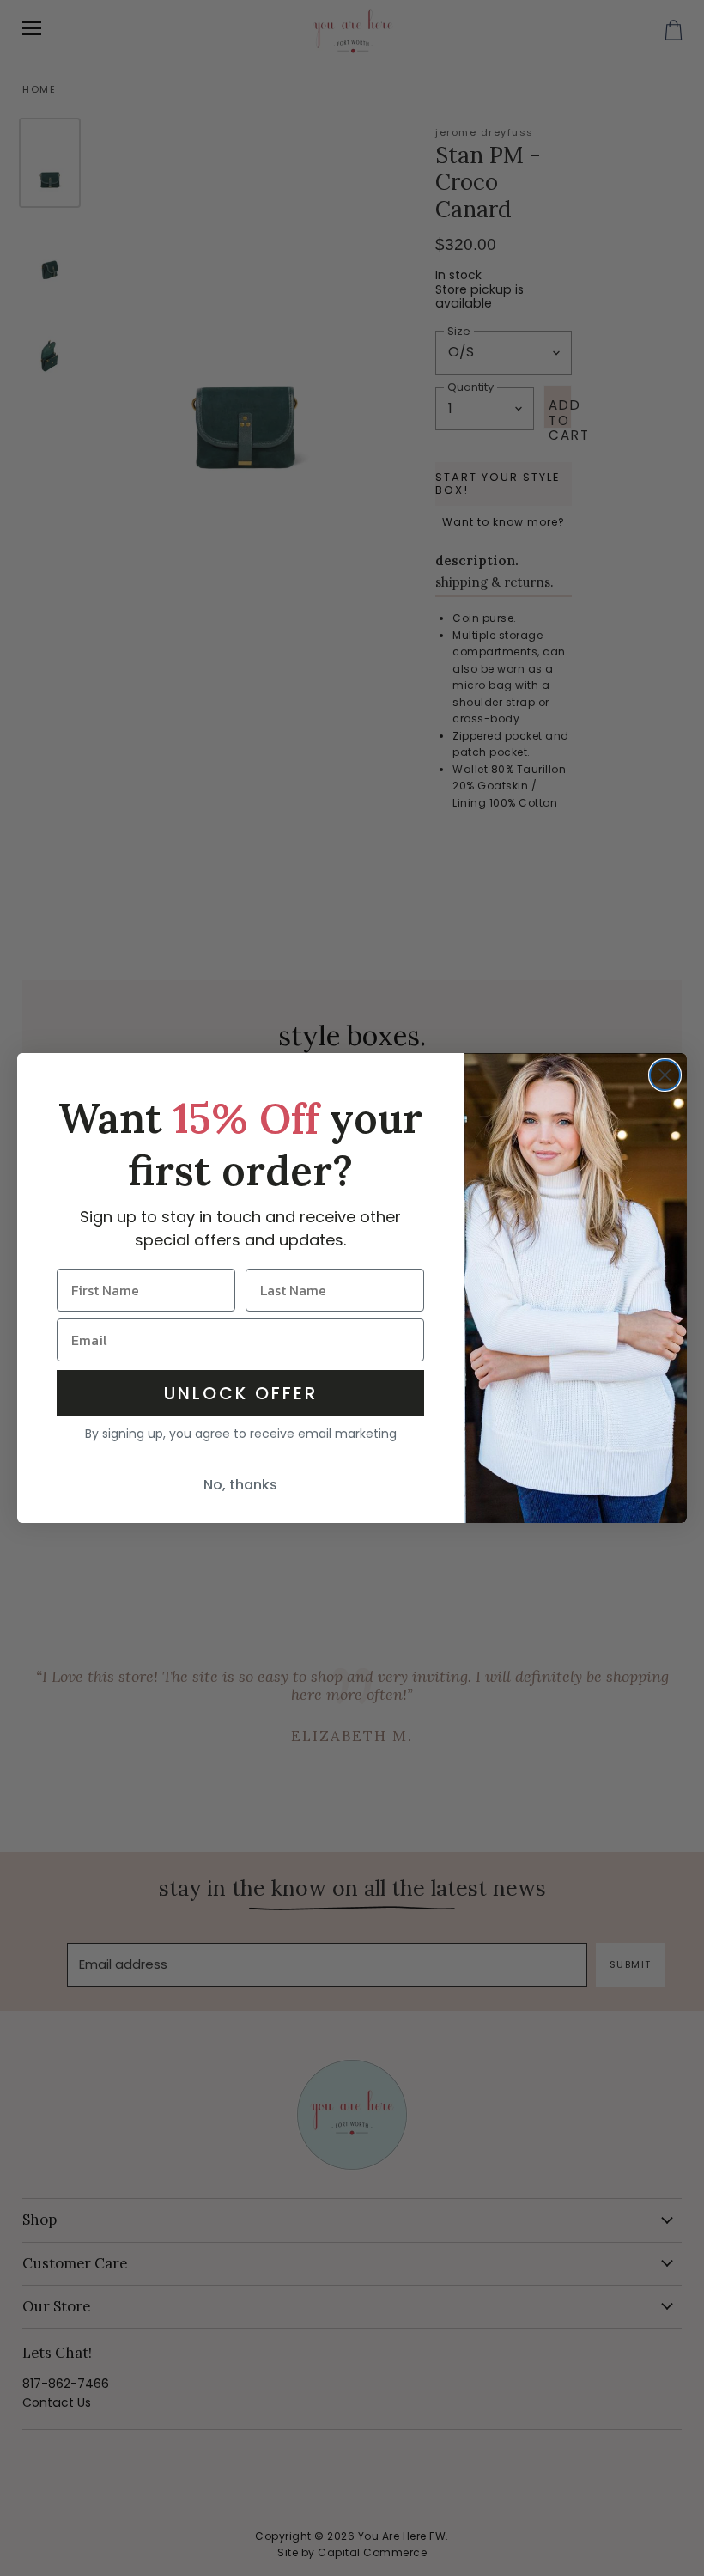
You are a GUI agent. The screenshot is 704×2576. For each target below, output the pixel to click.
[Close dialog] (665, 1075)
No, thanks (240, 1485)
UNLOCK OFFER (241, 1393)
